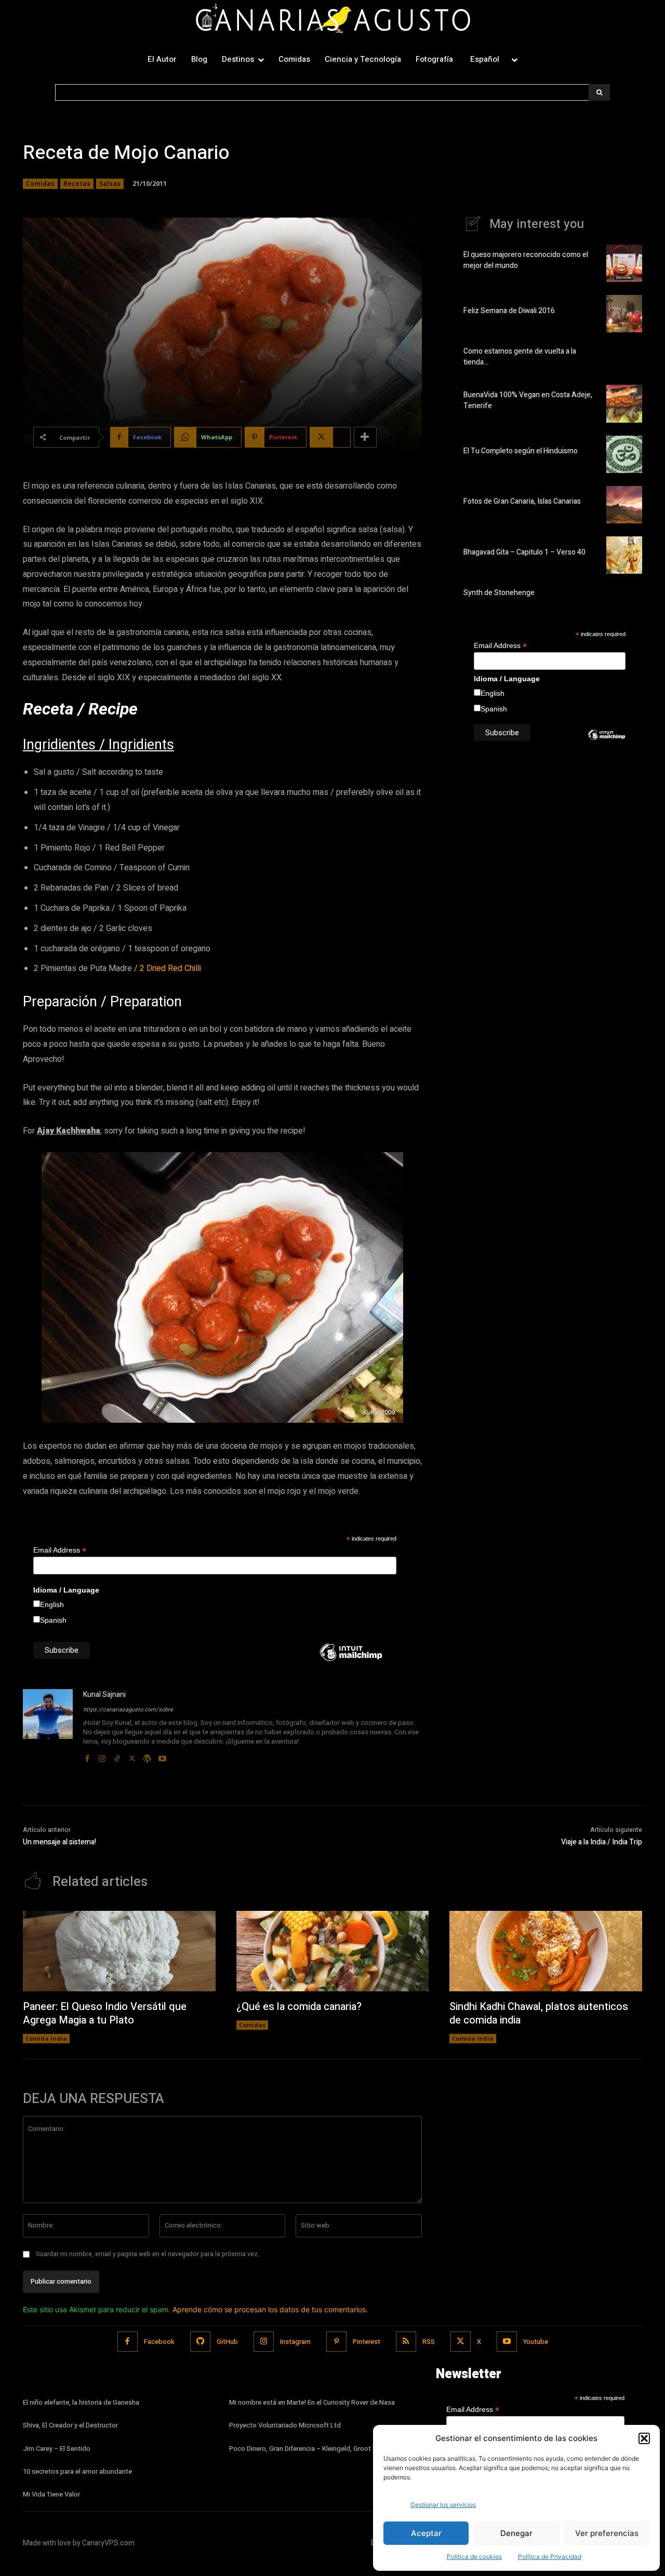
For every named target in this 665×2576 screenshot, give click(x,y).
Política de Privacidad (550, 2557)
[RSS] (406, 2342)
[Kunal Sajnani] (48, 1727)
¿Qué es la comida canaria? (299, 2007)
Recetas (77, 184)
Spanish (53, 1620)
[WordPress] (147, 1756)
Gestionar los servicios (443, 2505)
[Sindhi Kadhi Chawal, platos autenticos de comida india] (546, 1951)
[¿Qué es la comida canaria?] (333, 1951)
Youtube (536, 2342)
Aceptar (426, 2533)
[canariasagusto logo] (332, 20)
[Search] (599, 92)
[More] (365, 437)
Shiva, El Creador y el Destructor (70, 2425)
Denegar (516, 2533)
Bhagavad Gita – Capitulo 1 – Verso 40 (524, 552)
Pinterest (367, 2342)
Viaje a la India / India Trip (602, 1842)
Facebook (159, 2342)
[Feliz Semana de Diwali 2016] (624, 314)
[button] (644, 2438)
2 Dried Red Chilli (170, 968)
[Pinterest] (336, 2342)
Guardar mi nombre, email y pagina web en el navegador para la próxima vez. (148, 2254)
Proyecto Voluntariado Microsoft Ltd (285, 2425)
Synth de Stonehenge (499, 593)
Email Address (60, 1550)
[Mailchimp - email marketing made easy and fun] (351, 1660)
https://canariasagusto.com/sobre (128, 1710)
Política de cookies (474, 2557)
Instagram (295, 2342)
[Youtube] (162, 1756)
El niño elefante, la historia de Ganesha (81, 2402)
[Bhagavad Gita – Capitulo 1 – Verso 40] (624, 555)
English (52, 1604)
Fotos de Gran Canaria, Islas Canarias (522, 501)
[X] (132, 1756)
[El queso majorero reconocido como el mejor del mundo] (624, 263)
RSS (429, 2342)
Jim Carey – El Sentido (57, 2449)
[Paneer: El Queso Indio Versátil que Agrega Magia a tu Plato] (119, 1951)
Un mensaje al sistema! (59, 1842)
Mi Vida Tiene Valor (51, 2494)
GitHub (227, 2342)
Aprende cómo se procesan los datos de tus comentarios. (270, 2309)
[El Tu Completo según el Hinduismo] (624, 454)
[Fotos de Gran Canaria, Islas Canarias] (624, 505)
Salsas (110, 184)
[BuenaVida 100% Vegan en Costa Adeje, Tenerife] (624, 403)
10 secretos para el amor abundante (77, 2471)
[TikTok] (117, 1756)
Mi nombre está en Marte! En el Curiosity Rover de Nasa (312, 2402)
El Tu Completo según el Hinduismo (521, 451)
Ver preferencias (607, 2533)
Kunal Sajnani (104, 1695)
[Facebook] (87, 1756)
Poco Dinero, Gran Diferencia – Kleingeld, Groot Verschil (313, 2449)
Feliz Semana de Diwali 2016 (509, 311)
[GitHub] (200, 2342)
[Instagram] (102, 1756)
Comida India (46, 2038)
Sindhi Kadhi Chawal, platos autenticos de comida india (539, 2013)
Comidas (40, 184)
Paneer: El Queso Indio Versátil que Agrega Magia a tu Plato (105, 2013)
